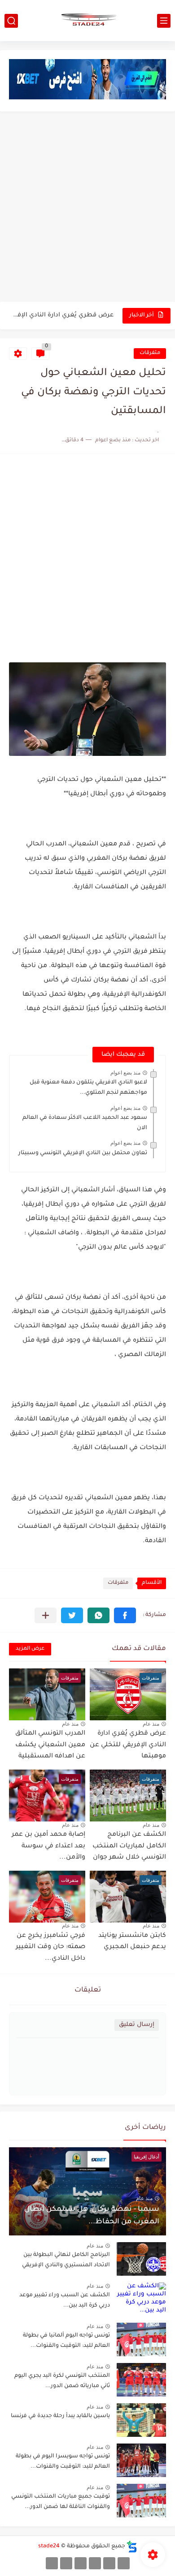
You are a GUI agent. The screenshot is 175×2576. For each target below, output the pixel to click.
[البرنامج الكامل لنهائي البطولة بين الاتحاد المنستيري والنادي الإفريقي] (141, 2259)
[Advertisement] (87, 208)
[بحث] (11, 21)
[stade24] (87, 21)
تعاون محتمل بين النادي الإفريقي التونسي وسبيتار (83, 1153)
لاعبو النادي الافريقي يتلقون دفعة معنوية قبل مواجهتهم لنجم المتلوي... (88, 1088)
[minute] (81, 2563)
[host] (52, 2563)
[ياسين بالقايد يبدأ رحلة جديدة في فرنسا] (141, 2420)
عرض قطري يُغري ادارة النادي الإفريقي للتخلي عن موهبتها (62, 315)
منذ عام (151, 1724)
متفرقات (150, 353)
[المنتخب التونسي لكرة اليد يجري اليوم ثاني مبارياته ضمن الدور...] (141, 2380)
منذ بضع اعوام (125, 1073)
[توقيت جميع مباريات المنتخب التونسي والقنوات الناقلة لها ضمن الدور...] (141, 2501)
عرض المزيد (30, 1649)
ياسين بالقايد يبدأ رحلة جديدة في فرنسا (60, 2416)
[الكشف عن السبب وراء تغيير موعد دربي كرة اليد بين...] (141, 2299)
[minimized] (66, 2563)
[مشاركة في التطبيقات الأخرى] (46, 1615)
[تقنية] (109, 2563)
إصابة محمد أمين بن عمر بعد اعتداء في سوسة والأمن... (48, 1846)
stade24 (49, 2546)
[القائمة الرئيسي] (164, 21)
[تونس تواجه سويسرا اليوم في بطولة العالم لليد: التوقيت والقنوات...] (141, 2460)
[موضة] (95, 2563)
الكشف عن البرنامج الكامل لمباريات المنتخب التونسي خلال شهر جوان (129, 1846)
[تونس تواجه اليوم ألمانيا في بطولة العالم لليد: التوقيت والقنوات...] (141, 2339)
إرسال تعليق (137, 2025)
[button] (125, 1615)
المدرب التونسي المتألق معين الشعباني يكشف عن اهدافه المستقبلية (50, 1745)
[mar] (124, 2563)
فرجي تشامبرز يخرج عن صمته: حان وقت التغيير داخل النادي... (50, 1947)
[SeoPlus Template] (132, 2547)
